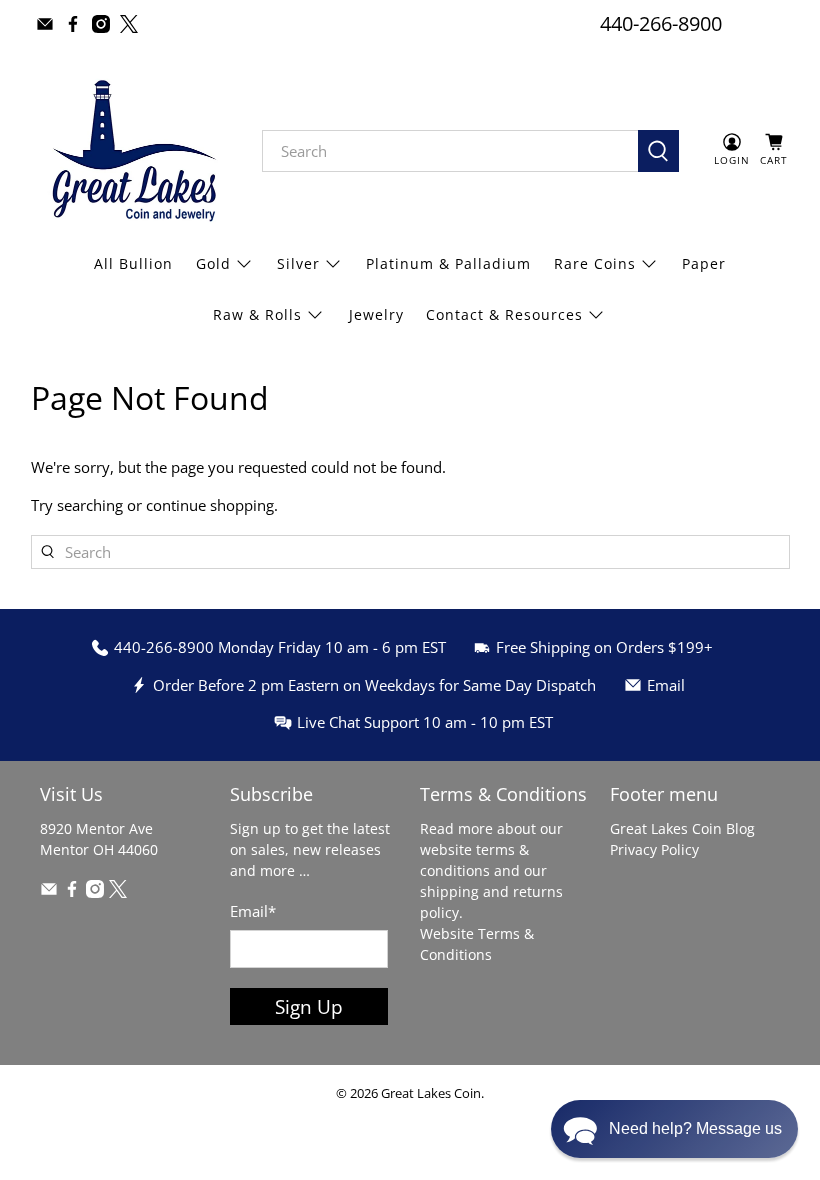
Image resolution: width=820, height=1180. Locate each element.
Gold (213, 263)
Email (253, 911)
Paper (704, 263)
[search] (450, 151)
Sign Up (309, 1006)
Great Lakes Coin (431, 1093)
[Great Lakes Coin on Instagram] (101, 24)
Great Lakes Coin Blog (682, 828)
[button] (674, 1129)
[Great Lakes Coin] (132, 151)
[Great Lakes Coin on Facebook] (73, 24)
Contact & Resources (504, 314)
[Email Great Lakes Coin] (45, 24)
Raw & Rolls (257, 314)
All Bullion (133, 263)
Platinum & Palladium (448, 263)
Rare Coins (595, 263)
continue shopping (210, 505)
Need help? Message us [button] (695, 1128)
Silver (298, 263)
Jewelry (376, 314)
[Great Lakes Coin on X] (129, 24)
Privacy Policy (654, 849)
